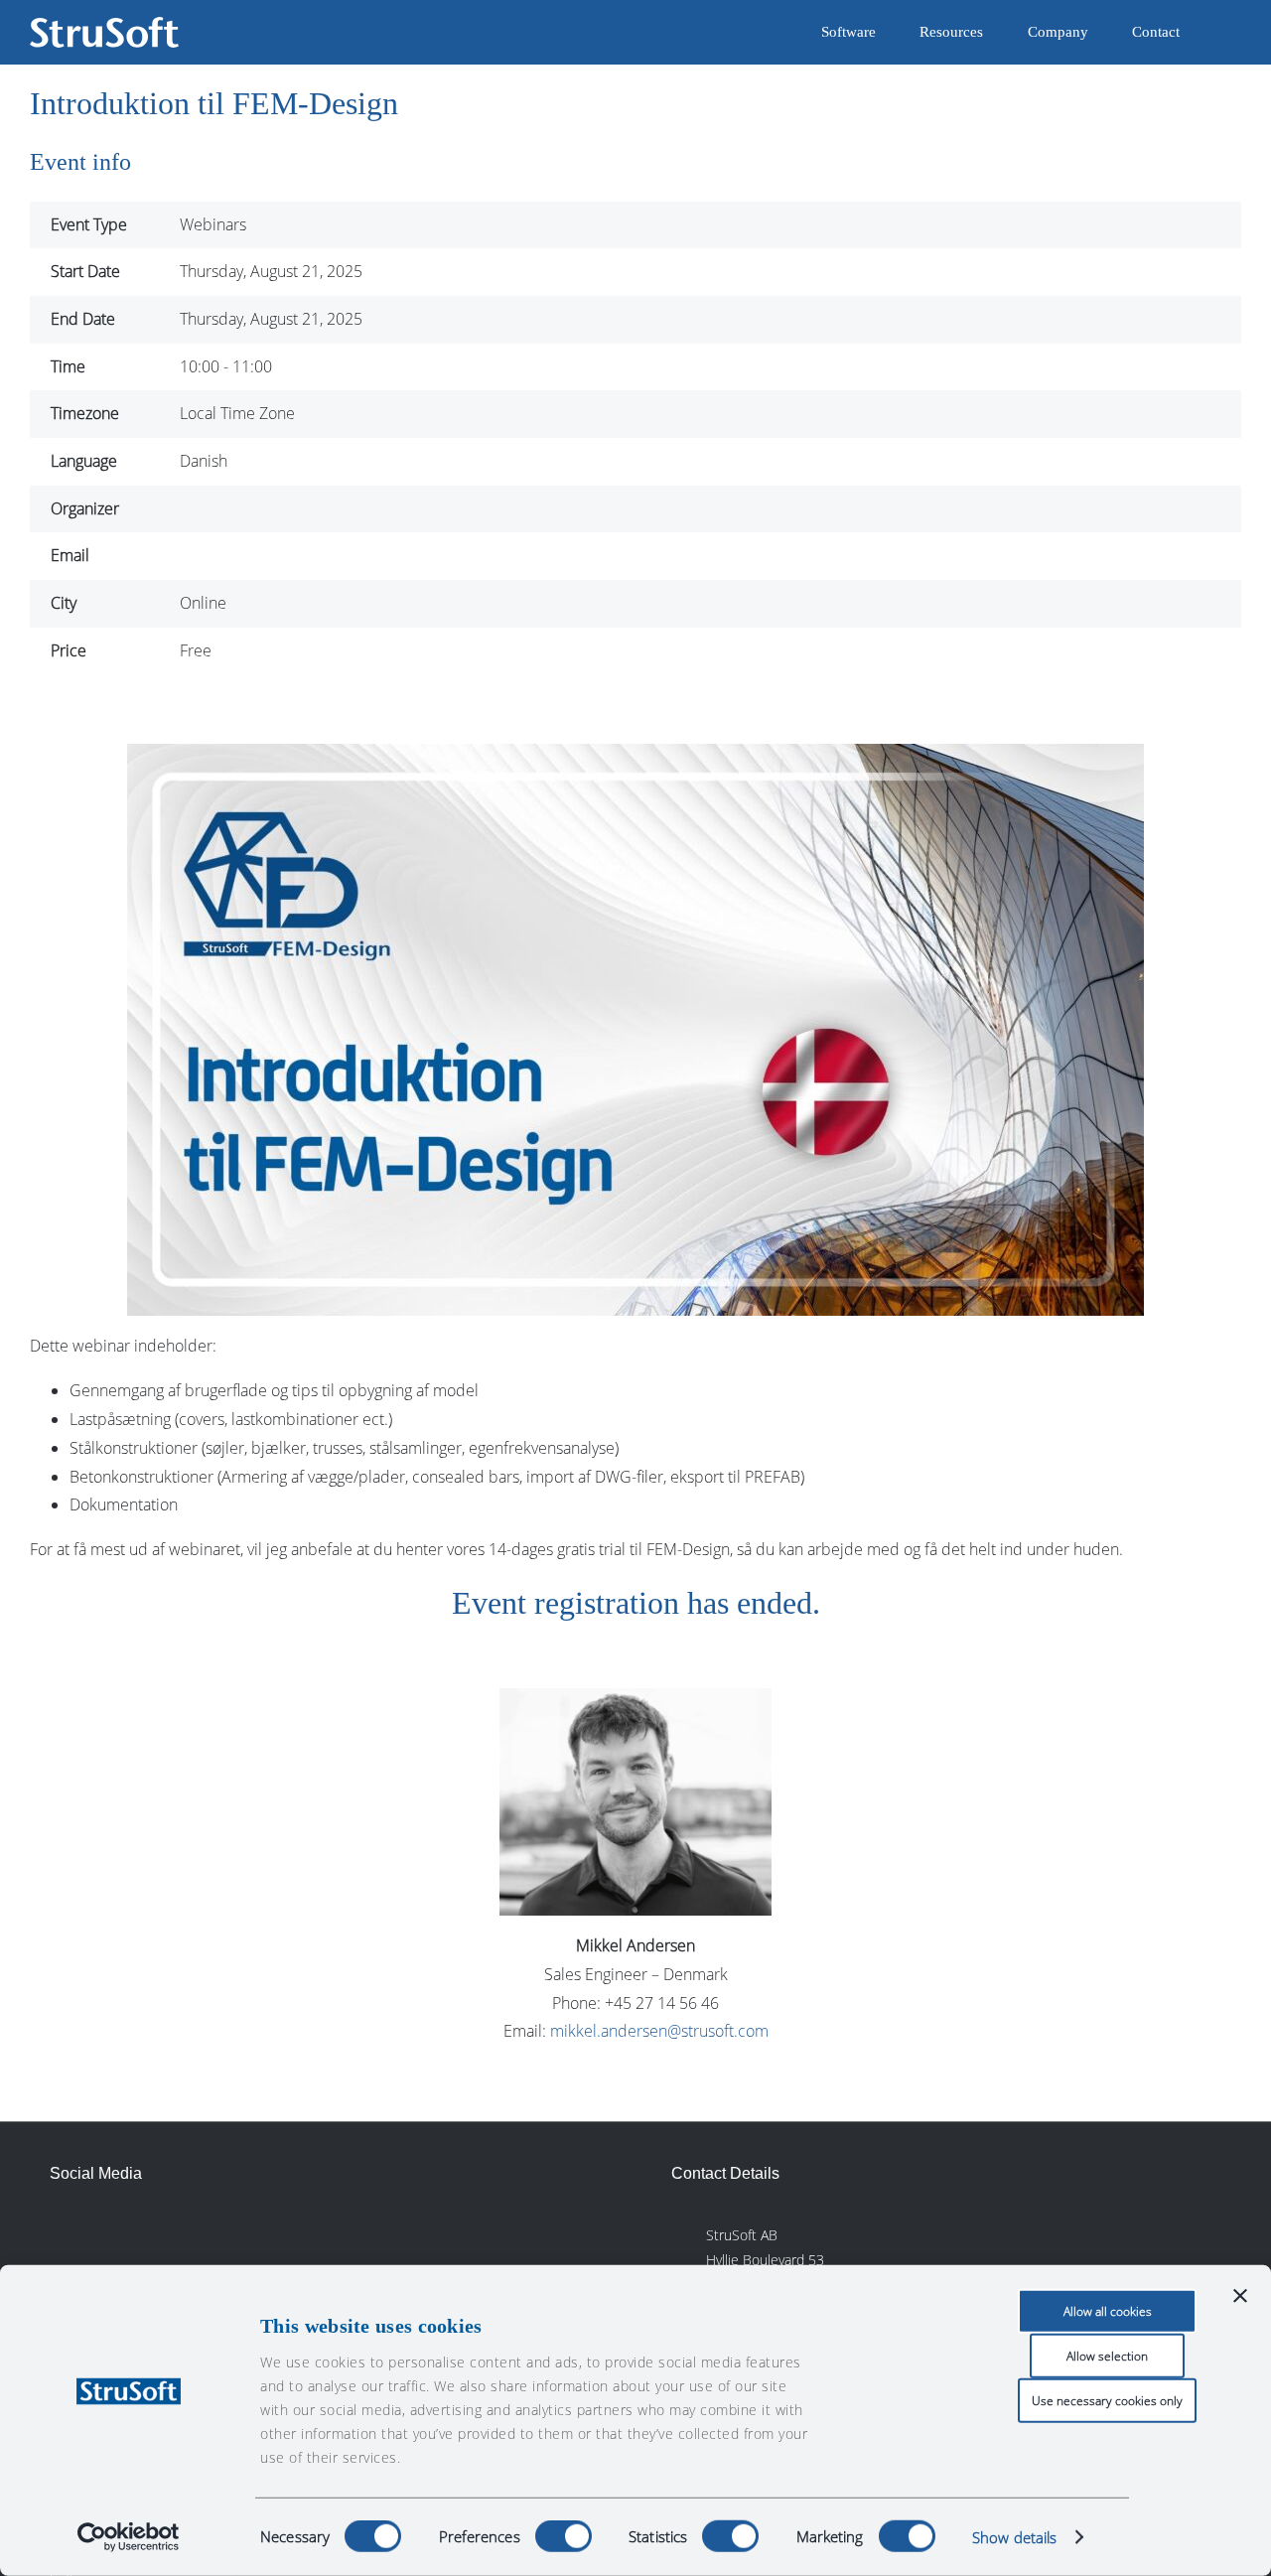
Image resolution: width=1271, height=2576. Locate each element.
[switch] (564, 2536)
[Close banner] (1240, 2296)
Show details (1014, 2537)
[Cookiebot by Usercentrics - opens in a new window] (129, 2537)
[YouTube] (199, 2232)
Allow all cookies (1108, 2311)
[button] (1210, 32)
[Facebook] (109, 2232)
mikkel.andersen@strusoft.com (659, 2031)
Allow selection (1107, 2356)
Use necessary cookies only (1107, 2401)
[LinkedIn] (65, 2232)
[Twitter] (154, 2232)
